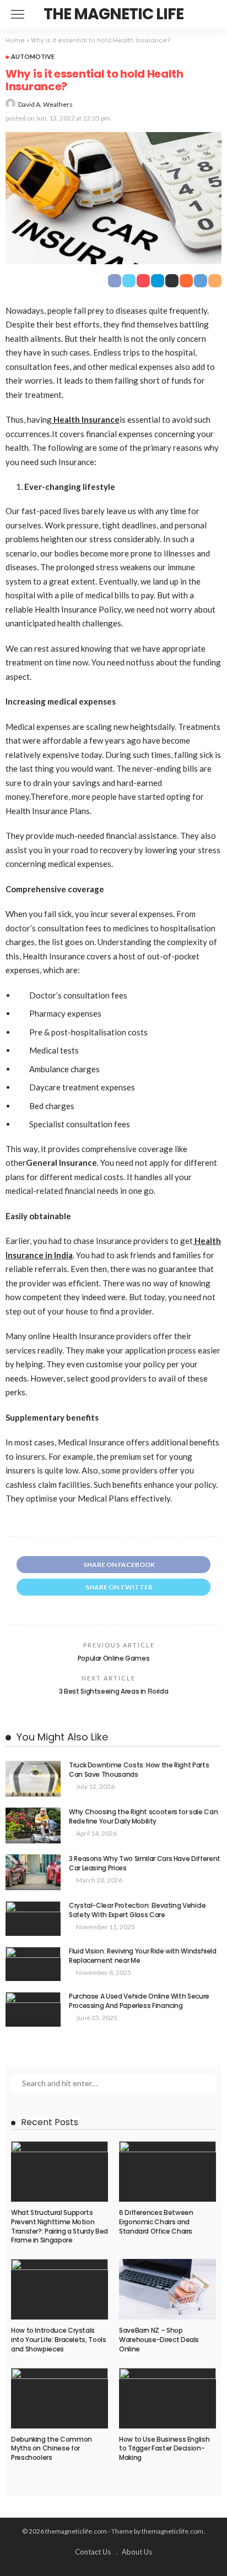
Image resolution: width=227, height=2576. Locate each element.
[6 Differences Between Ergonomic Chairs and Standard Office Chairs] (167, 2171)
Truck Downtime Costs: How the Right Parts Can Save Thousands (139, 1770)
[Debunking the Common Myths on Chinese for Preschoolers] (60, 2398)
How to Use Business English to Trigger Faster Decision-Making (164, 2449)
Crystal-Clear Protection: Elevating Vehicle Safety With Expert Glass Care (137, 1910)
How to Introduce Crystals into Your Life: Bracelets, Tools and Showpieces (58, 2340)
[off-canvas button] (18, 14)
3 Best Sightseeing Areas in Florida (113, 1691)
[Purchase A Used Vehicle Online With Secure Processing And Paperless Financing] (33, 2009)
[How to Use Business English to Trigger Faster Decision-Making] (167, 2398)
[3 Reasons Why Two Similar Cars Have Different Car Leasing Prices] (33, 1872)
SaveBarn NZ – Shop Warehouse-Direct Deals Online (159, 2340)
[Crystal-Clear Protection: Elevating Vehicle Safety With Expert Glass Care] (33, 1919)
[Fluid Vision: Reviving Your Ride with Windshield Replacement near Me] (33, 1964)
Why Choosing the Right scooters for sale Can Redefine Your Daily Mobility (143, 1816)
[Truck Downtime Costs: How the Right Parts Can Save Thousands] (33, 1779)
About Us (137, 2552)
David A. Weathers (45, 104)
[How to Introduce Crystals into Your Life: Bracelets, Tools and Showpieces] (60, 2289)
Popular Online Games (114, 1658)
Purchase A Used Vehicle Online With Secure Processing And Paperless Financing (139, 2001)
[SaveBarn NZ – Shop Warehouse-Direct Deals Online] (167, 2289)
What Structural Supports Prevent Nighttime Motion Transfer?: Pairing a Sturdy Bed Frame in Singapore (60, 2226)
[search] (213, 14)
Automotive (33, 56)
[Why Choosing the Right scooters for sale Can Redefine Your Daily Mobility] (33, 1825)
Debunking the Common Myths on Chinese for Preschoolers (52, 2449)
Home (15, 40)
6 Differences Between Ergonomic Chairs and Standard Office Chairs (156, 2222)
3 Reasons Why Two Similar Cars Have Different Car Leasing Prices (145, 1863)
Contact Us (93, 2552)
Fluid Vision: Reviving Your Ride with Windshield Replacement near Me (143, 1956)
